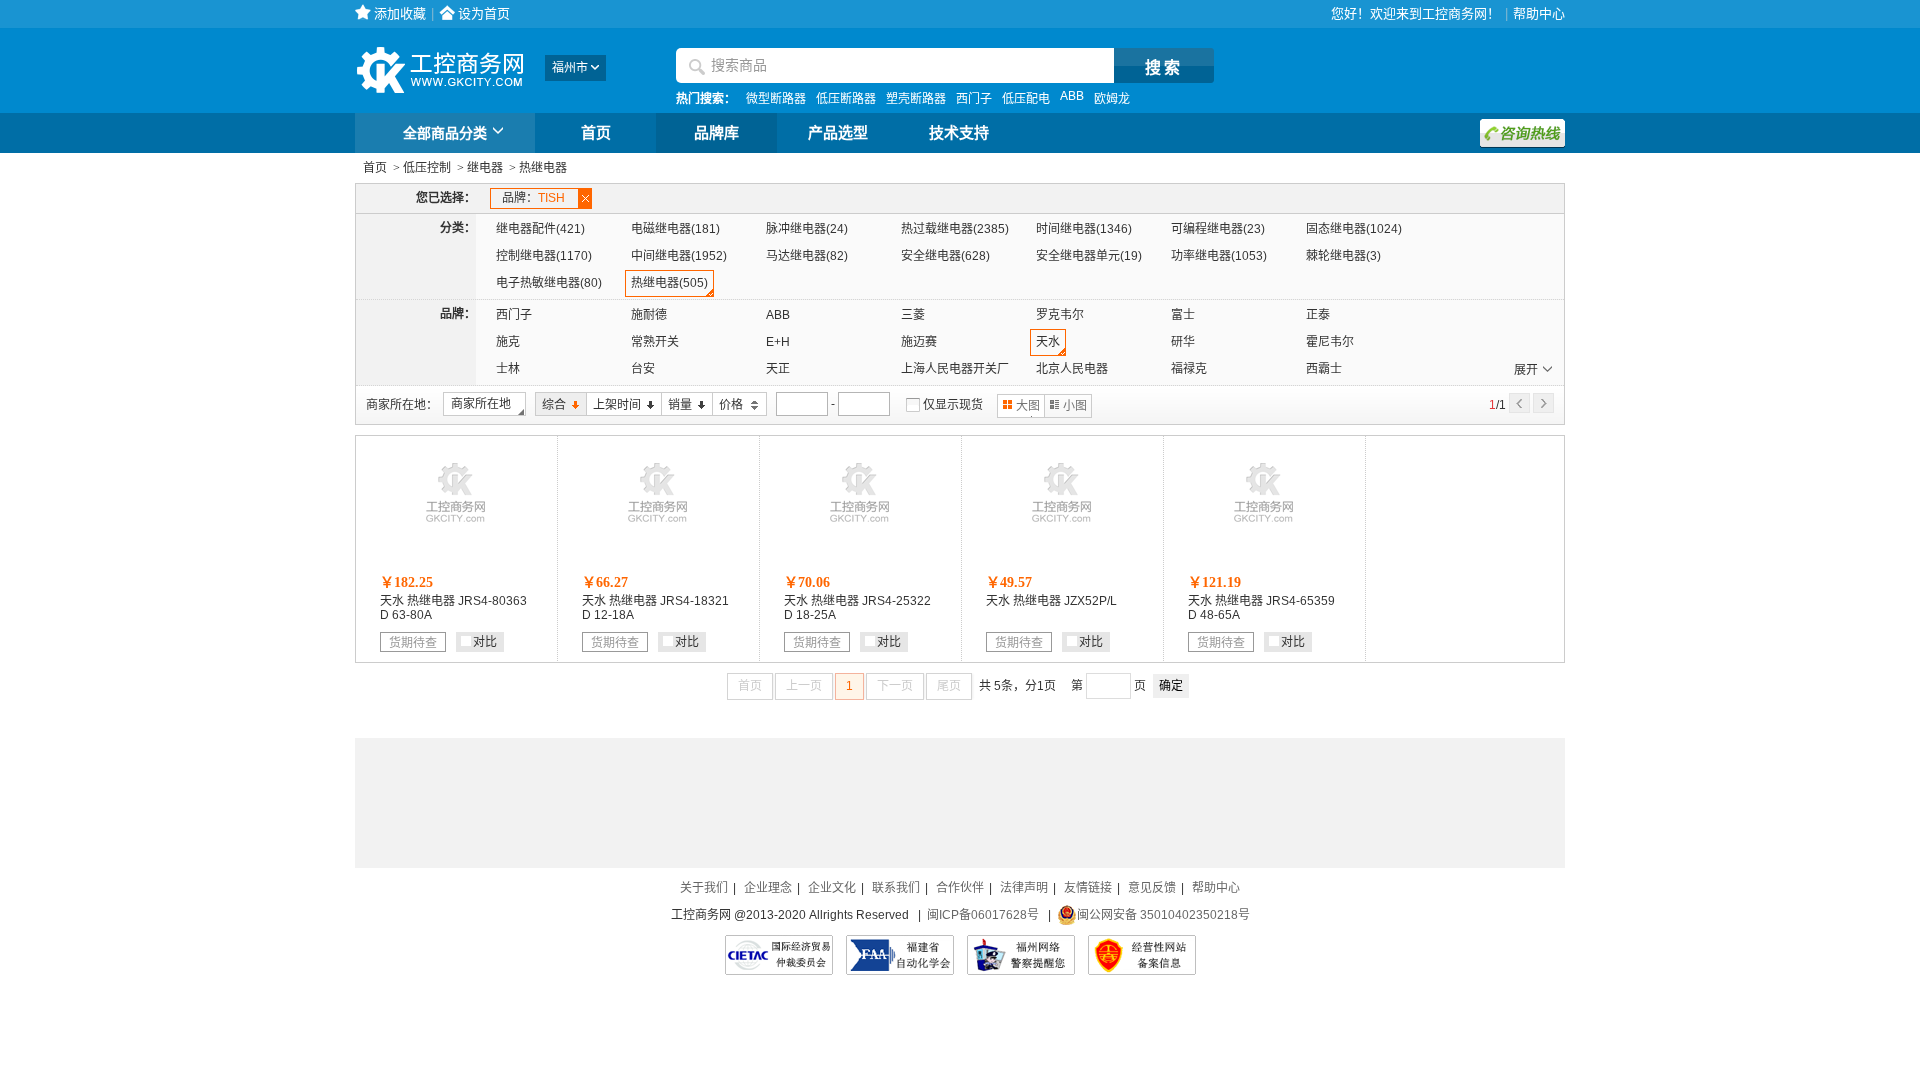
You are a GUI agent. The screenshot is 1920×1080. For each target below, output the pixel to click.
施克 (508, 342)
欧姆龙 (1112, 99)
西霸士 (1324, 369)
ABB (1072, 96)
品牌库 (716, 133)
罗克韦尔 (1060, 315)
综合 (550, 405)
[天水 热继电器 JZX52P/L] (1062, 527)
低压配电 (1026, 99)
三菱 (913, 315)
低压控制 (427, 168)
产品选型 (838, 133)
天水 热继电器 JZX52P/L (1051, 601)
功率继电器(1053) (1219, 256)
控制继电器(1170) (544, 256)
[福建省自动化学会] (900, 955)
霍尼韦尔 (1330, 342)
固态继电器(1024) (1354, 229)
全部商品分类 (445, 133)
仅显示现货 (953, 405)
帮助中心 (1539, 13)
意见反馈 (1152, 888)
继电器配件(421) (540, 229)
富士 (1183, 315)
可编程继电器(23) (1218, 229)
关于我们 (704, 888)
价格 (729, 405)
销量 (676, 405)
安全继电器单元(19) (1089, 256)
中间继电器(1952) (679, 256)
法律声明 (1024, 888)
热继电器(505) (669, 283)
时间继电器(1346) (1084, 229)
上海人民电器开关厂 (955, 369)
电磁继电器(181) (675, 229)
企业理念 (768, 888)
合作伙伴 (960, 888)
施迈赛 (919, 342)
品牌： (533, 198)
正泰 (1318, 315)
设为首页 (484, 13)
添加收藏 (400, 13)
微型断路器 (776, 99)
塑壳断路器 (916, 99)
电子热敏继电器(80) (549, 283)
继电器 (485, 168)
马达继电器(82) (807, 256)
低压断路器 (846, 99)
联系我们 (896, 888)
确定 (1171, 686)
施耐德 (649, 315)
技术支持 (959, 133)
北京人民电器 (1072, 369)
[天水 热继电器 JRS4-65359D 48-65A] (1264, 527)
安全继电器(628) (945, 256)
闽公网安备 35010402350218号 (1163, 915)
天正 (778, 369)
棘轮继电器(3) (1343, 256)
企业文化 (832, 888)
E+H (778, 342)
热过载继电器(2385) (955, 229)
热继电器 (543, 168)
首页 (596, 133)
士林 (508, 369)
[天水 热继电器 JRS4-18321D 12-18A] (658, 527)
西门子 (974, 99)
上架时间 (613, 405)
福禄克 (1189, 369)
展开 (1526, 370)
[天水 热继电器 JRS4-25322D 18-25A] (860, 527)
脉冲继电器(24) (807, 229)
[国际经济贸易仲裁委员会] (779, 955)
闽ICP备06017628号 (983, 915)
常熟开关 (655, 342)
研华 (1183, 342)
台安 (643, 369)
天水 (1048, 342)
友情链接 (1088, 888)
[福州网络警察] (1021, 955)
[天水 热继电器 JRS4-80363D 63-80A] (456, 527)
